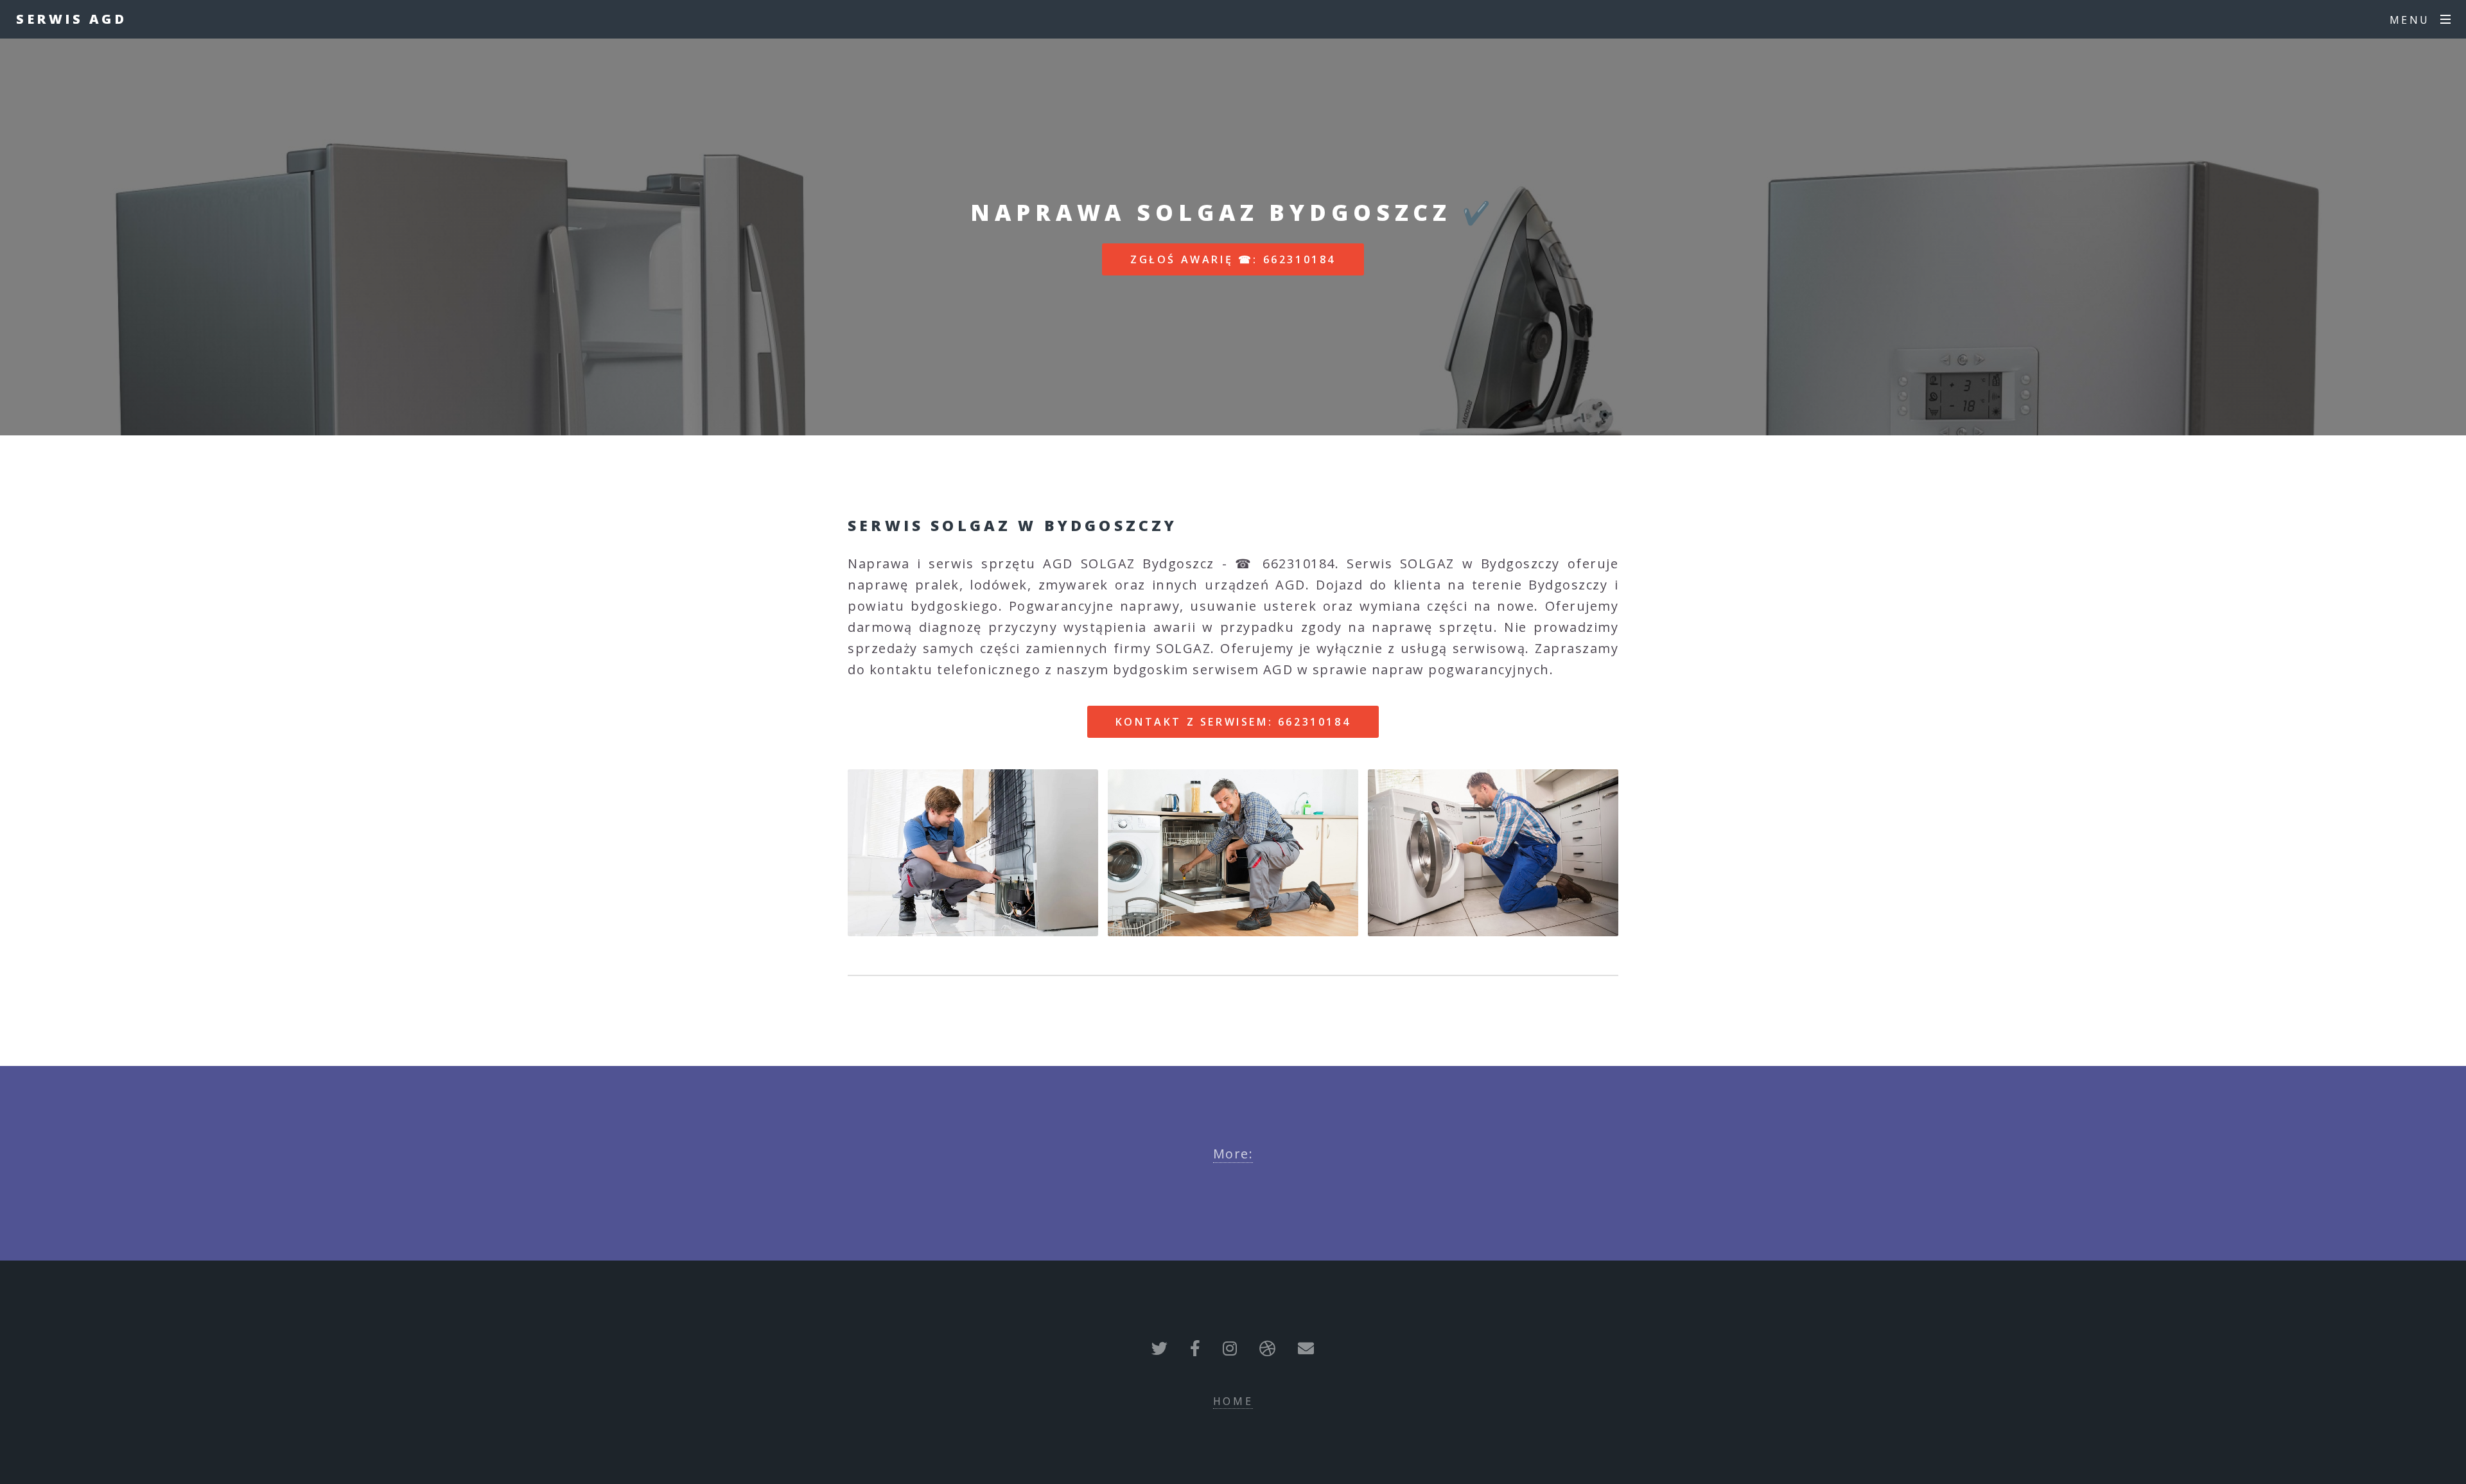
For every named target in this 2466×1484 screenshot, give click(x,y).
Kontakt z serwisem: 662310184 (1233, 722)
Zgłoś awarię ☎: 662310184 (1233, 259)
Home (1233, 1401)
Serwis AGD (71, 19)
